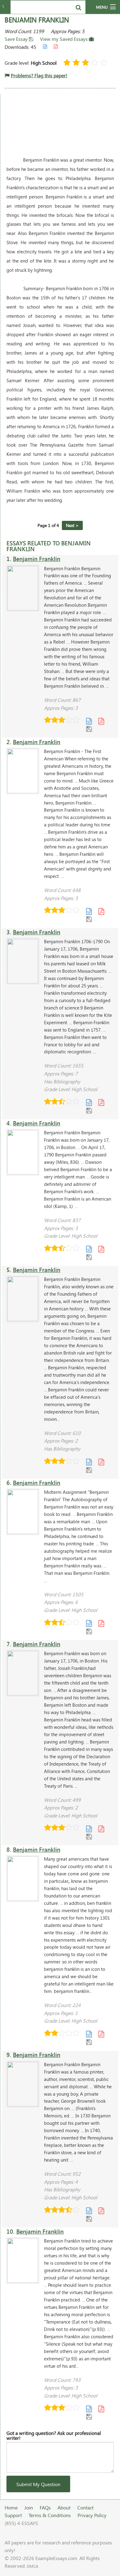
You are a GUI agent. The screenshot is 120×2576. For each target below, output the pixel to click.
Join (29, 2507)
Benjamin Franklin (37, 559)
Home (11, 2507)
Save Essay (17, 39)
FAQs (45, 2507)
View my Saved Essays (64, 39)
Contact (85, 2507)
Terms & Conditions (50, 2515)
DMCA (32, 2566)
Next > (72, 525)
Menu (102, 7)
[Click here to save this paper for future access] (89, 729)
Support (13, 2515)
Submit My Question (38, 2484)
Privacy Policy (92, 2515)
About (64, 2507)
